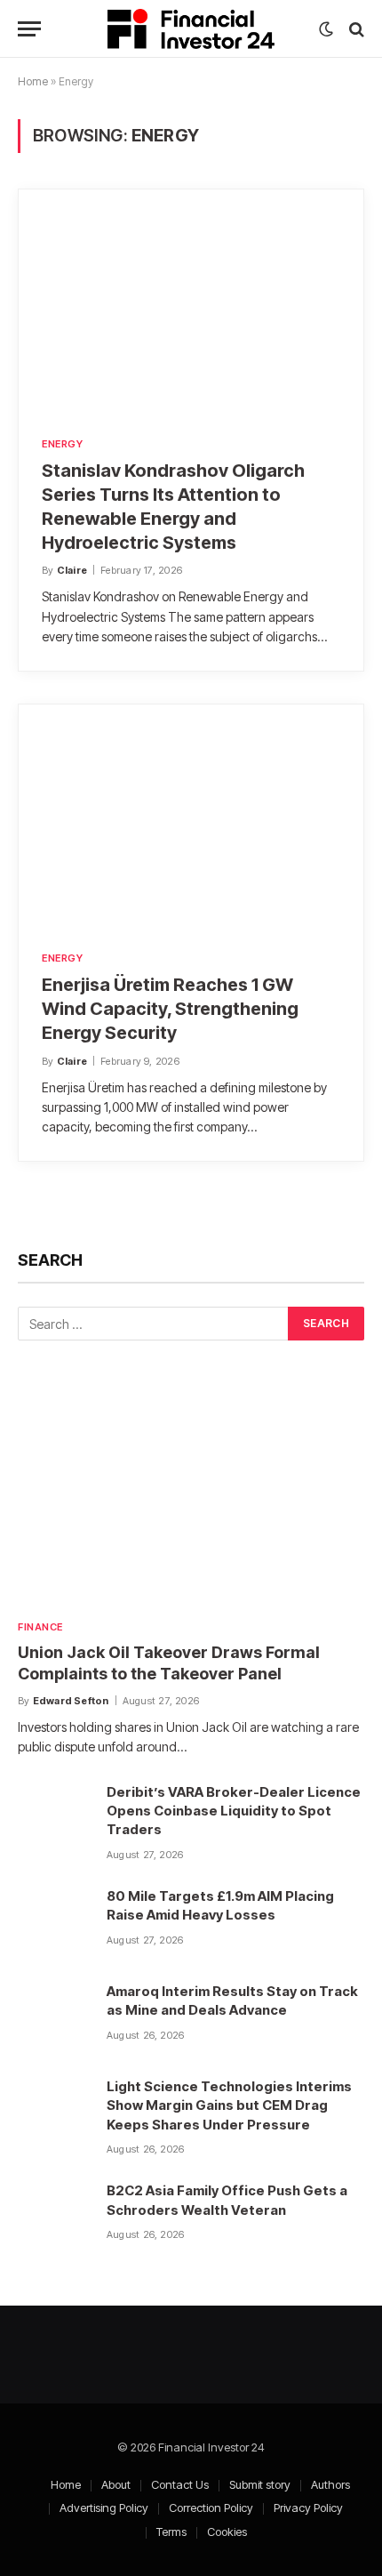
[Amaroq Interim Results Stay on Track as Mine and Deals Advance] (54, 2017)
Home (33, 81)
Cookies (227, 2532)
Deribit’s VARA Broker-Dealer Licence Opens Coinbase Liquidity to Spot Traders (234, 1811)
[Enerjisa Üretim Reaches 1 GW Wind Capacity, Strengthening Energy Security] (191, 816)
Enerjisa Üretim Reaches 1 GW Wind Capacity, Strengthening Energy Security (170, 1009)
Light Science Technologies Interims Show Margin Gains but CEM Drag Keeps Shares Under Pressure (229, 2105)
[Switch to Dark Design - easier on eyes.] (326, 29)
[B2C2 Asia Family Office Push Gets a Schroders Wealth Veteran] (54, 2216)
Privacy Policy (308, 2508)
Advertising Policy (104, 2508)
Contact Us (180, 2484)
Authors (330, 2484)
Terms (171, 2532)
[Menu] (29, 29)
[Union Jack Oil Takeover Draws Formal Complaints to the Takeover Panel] (191, 1493)
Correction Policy (211, 2508)
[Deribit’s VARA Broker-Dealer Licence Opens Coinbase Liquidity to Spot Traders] (54, 1817)
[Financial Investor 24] (191, 29)
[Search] (355, 29)
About (116, 2484)
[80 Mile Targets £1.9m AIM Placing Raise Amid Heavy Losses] (54, 1921)
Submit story (260, 2484)
